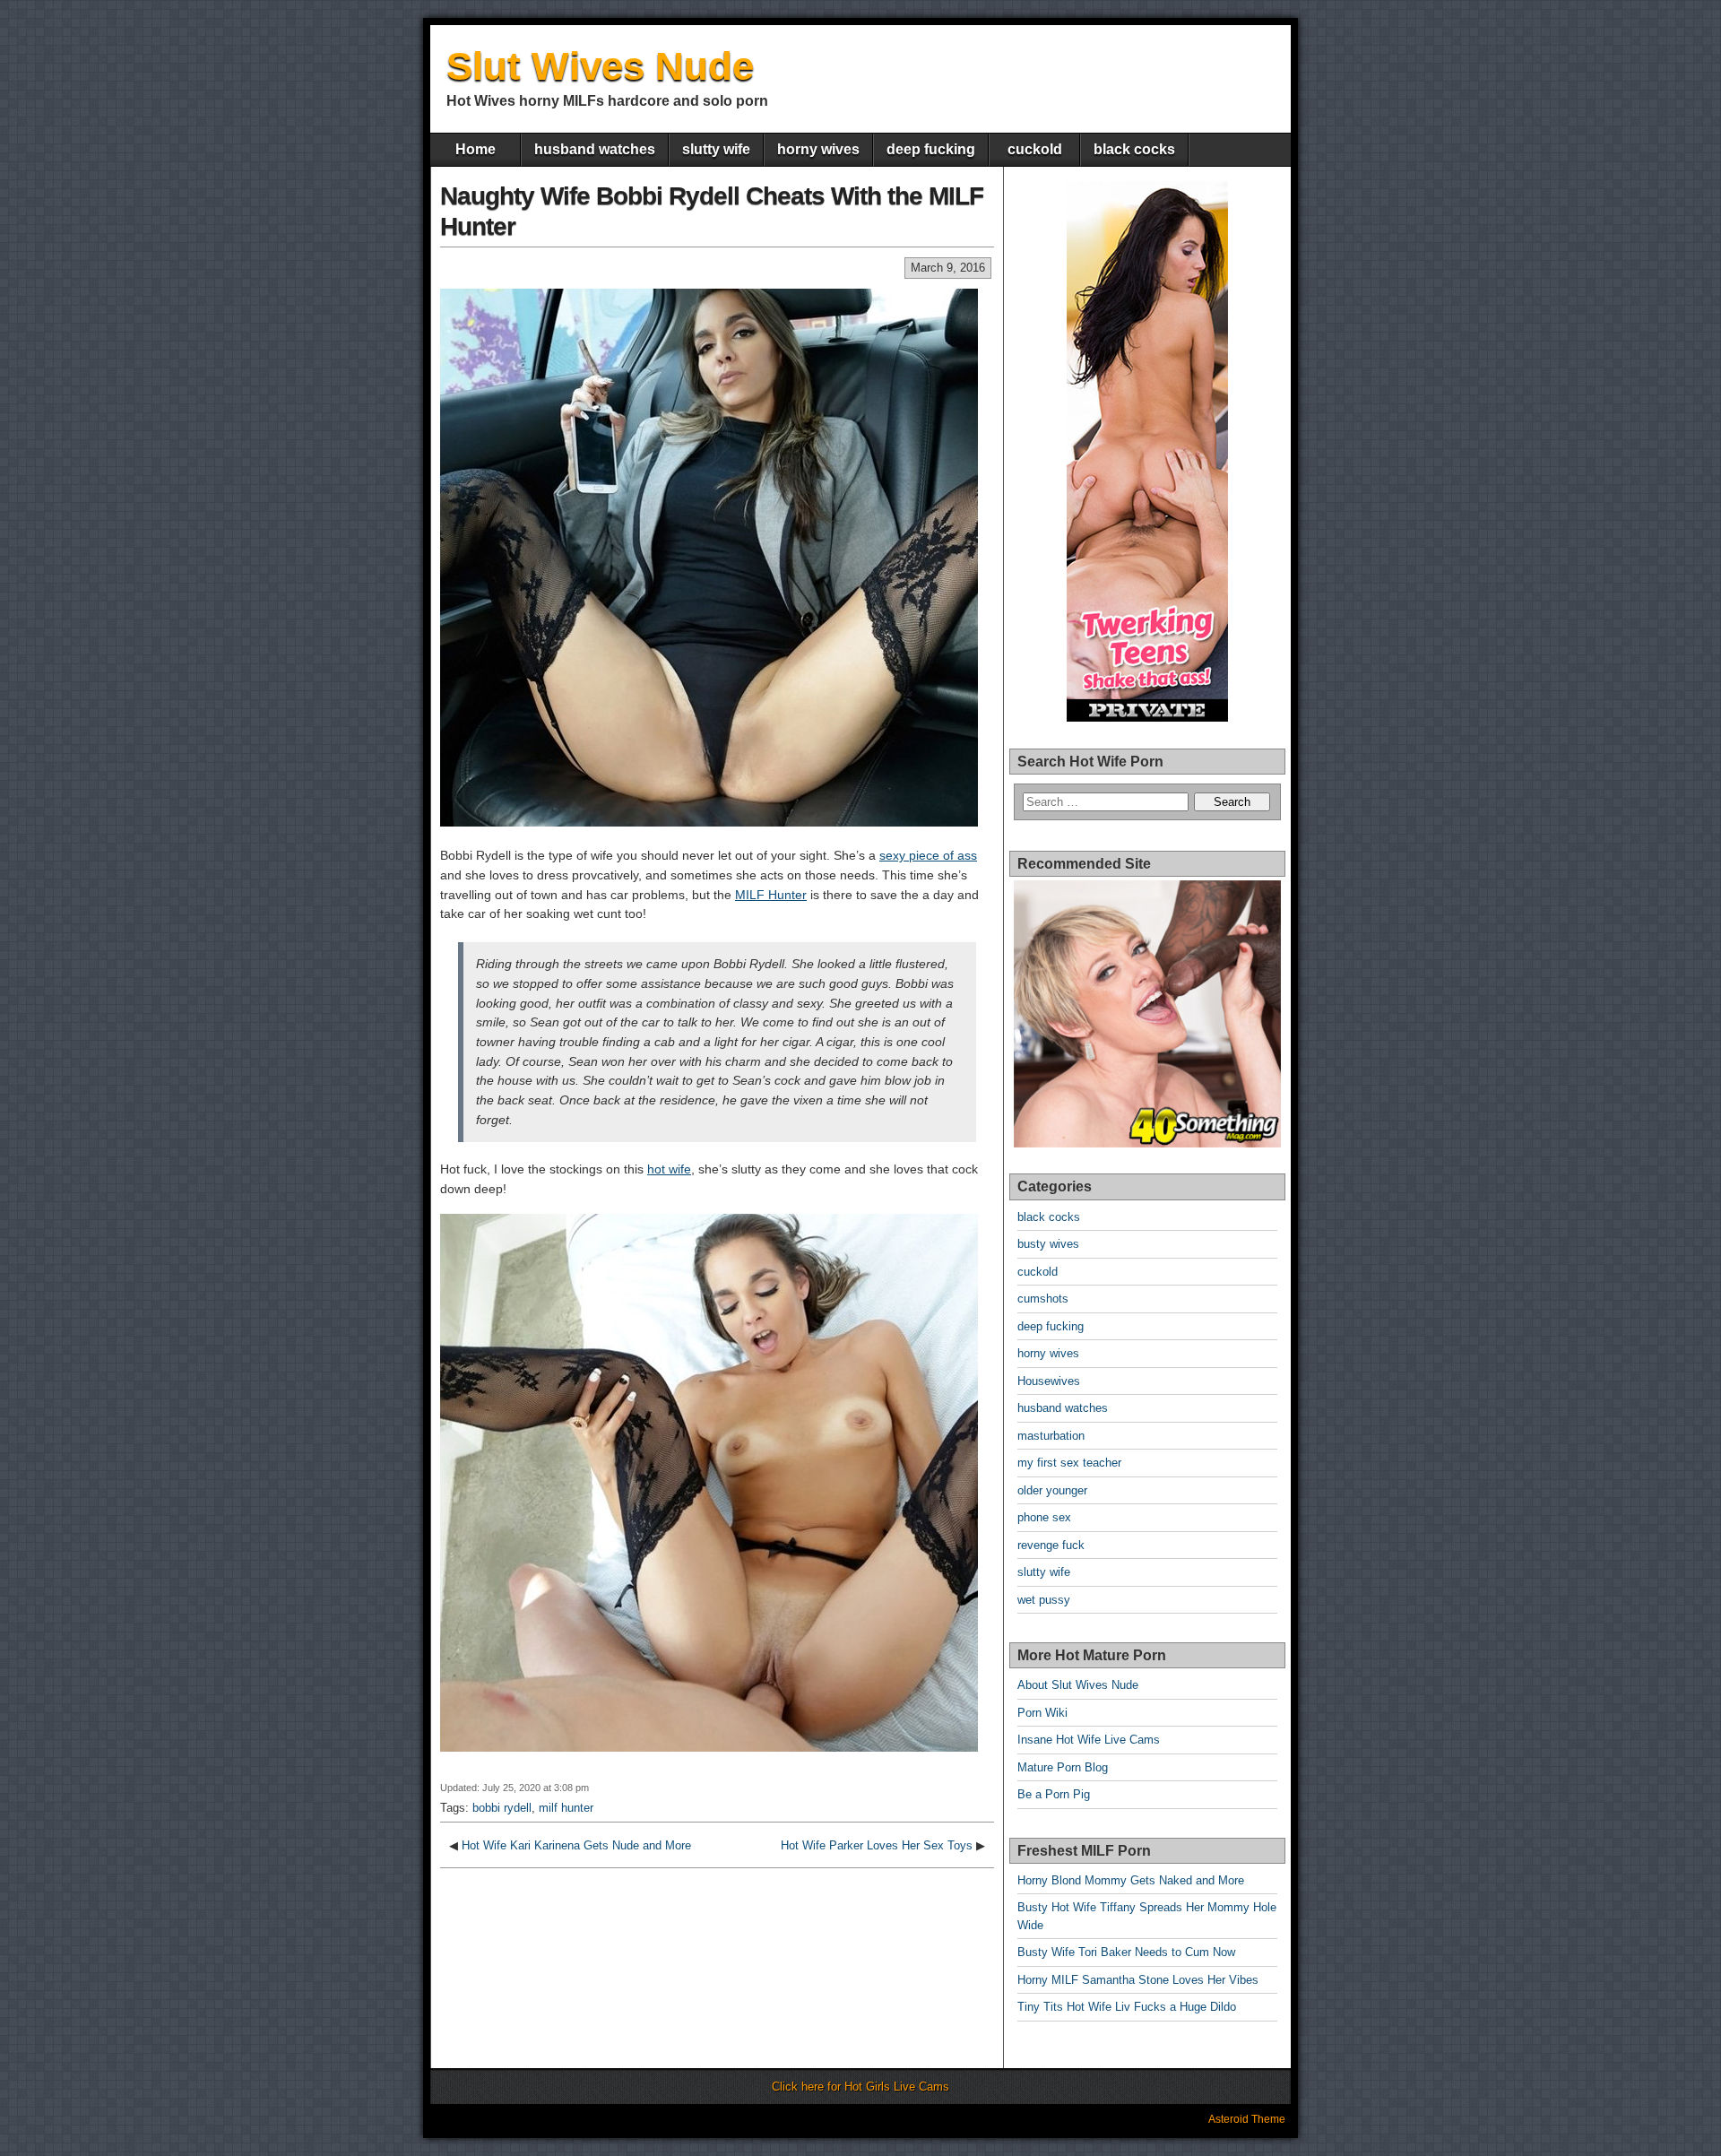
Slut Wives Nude (600, 66)
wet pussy (1044, 1600)
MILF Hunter (771, 895)
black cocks (1134, 149)
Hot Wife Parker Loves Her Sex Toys (877, 1845)
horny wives (818, 149)
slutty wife (716, 149)
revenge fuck (1051, 1545)
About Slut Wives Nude (1078, 1685)
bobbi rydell (502, 1808)
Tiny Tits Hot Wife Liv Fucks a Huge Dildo (1127, 2007)
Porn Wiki (1042, 1713)
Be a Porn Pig (1054, 1794)
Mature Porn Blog (1063, 1767)
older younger (1052, 1490)
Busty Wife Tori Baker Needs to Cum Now (1126, 1952)
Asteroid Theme (1247, 2119)
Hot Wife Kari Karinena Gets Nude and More (576, 1845)
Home (476, 149)
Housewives (1049, 1381)
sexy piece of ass (928, 855)
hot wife (669, 1169)
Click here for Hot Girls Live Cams (860, 2087)
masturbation (1051, 1436)
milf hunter (566, 1808)
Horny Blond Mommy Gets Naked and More (1131, 1880)
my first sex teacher (1069, 1463)
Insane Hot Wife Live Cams (1089, 1740)
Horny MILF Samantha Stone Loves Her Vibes (1138, 1980)
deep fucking (931, 149)
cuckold (1035, 149)
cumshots (1043, 1299)
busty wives (1048, 1244)
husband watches (595, 149)
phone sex (1044, 1517)
